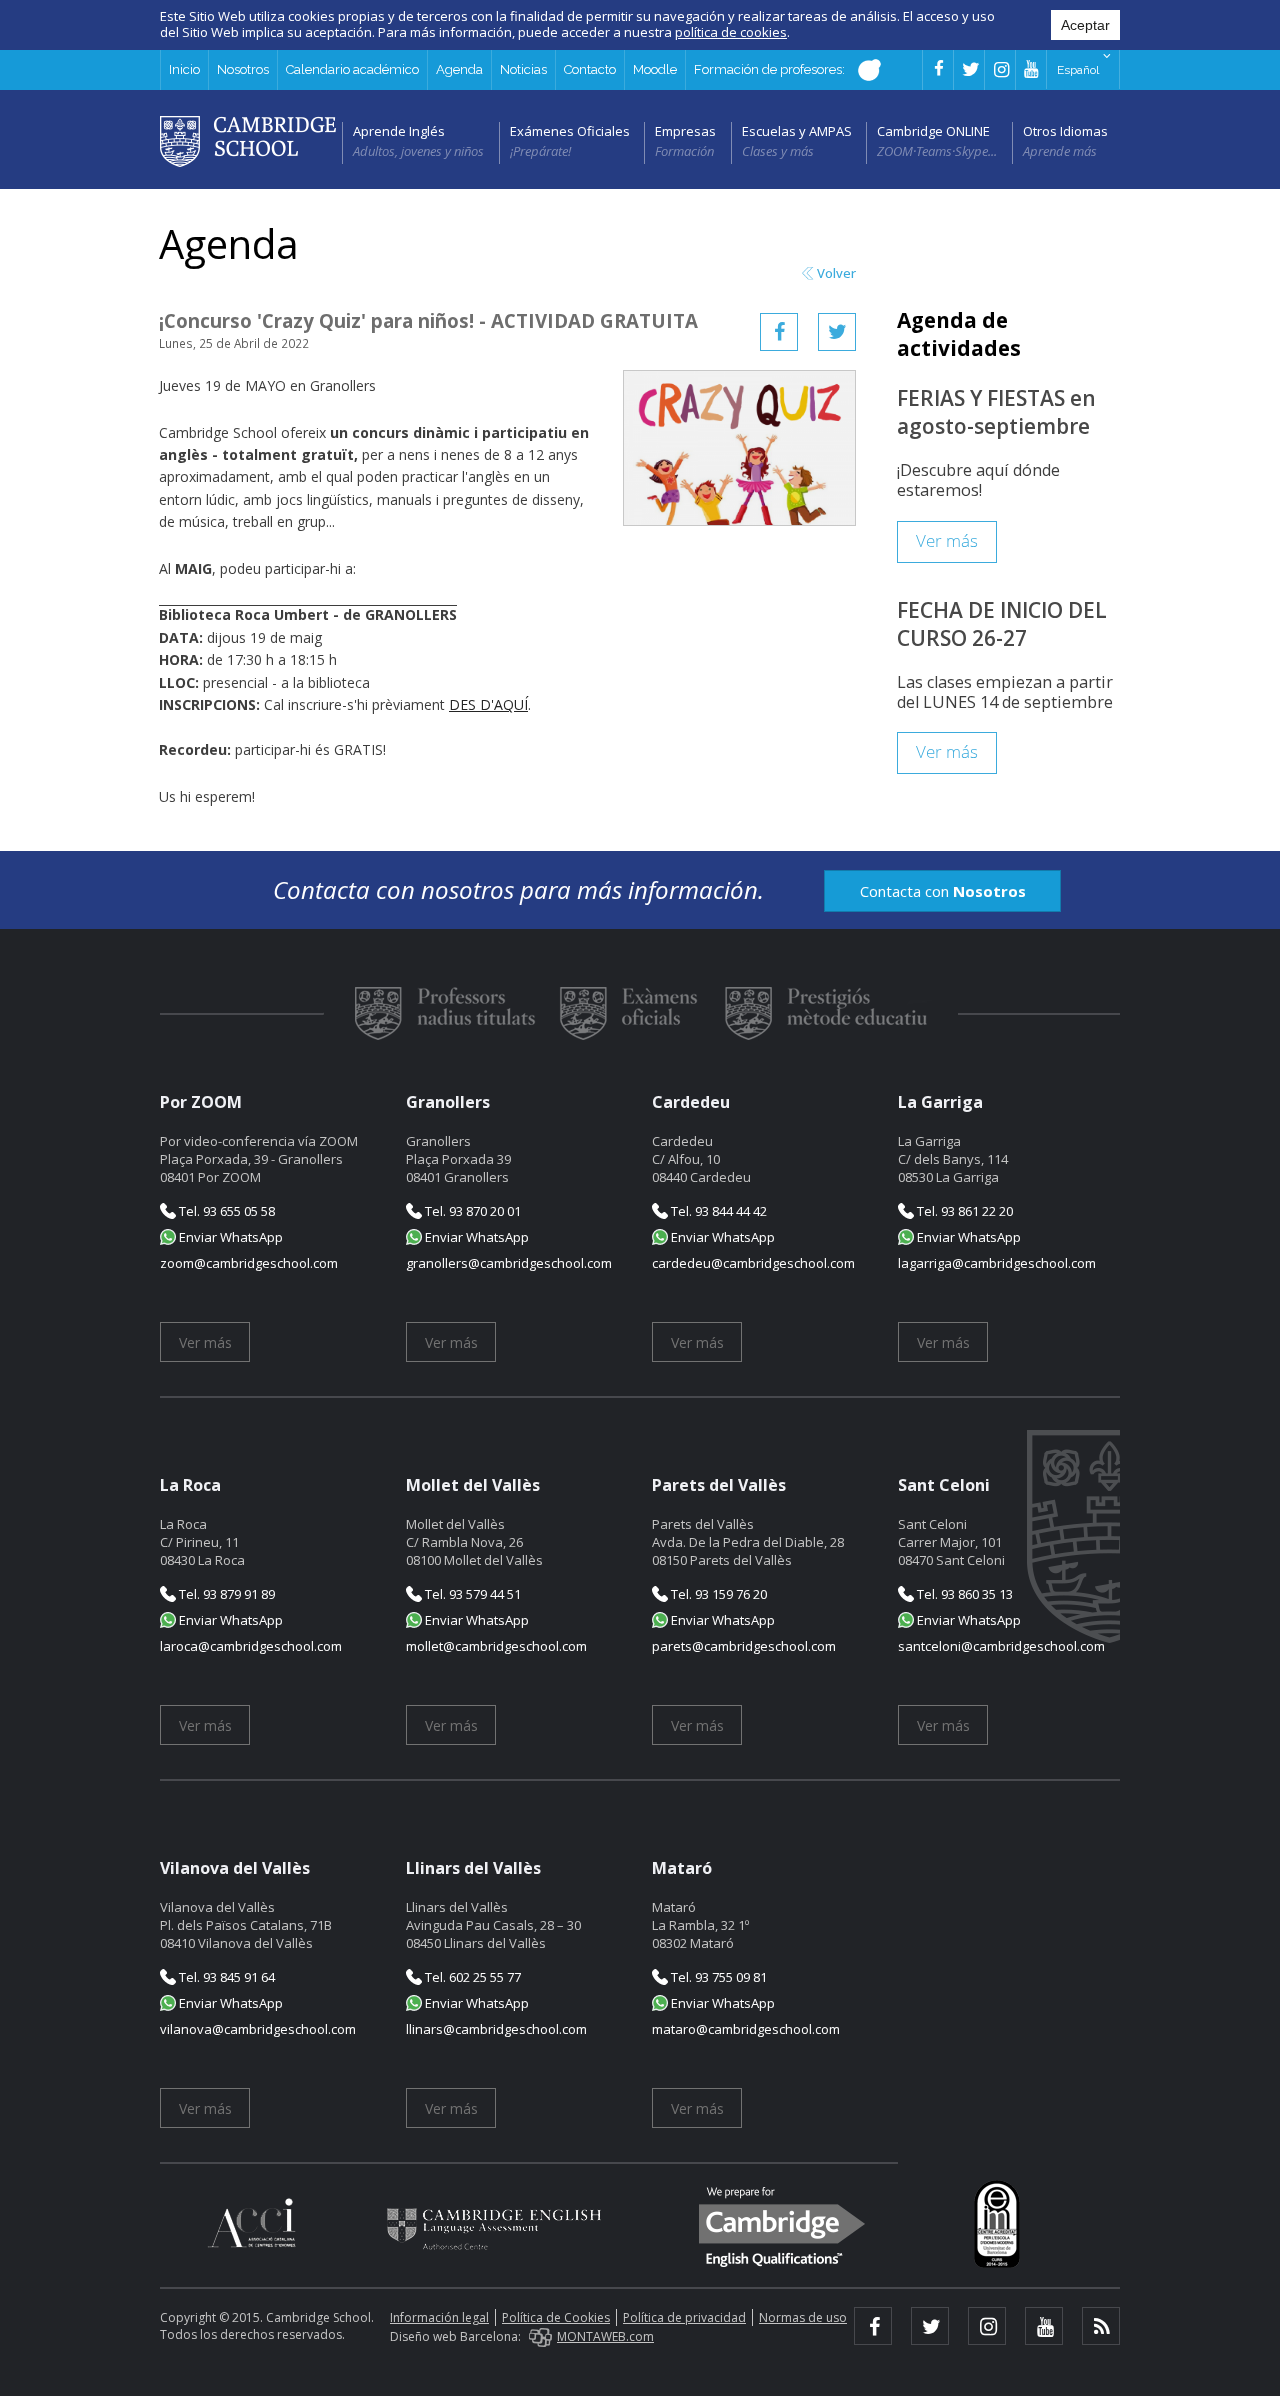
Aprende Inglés (399, 131)
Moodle (655, 69)
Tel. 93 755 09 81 (717, 1977)
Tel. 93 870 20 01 (471, 1211)
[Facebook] (779, 332)
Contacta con (943, 891)
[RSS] (1101, 2326)
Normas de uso (803, 2317)
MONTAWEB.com (605, 2336)
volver (836, 273)
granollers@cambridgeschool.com (509, 1263)
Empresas (685, 131)
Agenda (459, 69)
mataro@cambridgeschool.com (746, 2029)
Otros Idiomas (1065, 131)
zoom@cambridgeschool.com (249, 1263)
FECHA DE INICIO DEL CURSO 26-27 (1002, 624)
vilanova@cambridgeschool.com (258, 2029)
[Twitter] (837, 332)
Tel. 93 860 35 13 (963, 1594)
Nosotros (243, 69)
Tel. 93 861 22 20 (963, 1211)
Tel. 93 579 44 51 (471, 1594)
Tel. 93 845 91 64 (225, 1977)
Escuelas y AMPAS (797, 131)
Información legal (439, 2317)
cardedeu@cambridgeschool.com (753, 1263)
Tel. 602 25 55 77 (471, 1977)
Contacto (590, 69)
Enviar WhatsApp (229, 1237)
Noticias (523, 69)
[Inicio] (248, 140)
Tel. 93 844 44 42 (717, 1211)
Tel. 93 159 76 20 (717, 1594)
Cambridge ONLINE (933, 131)
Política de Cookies (556, 2317)
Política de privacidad (684, 2317)
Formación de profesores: (771, 69)
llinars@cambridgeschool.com (496, 2029)
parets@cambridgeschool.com (744, 1646)
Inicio (184, 69)
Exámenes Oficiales (570, 131)
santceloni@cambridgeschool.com (1001, 1646)
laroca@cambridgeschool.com (251, 1646)
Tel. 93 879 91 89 (225, 1594)
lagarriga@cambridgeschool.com (997, 1263)
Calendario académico (352, 69)
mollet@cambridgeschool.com (496, 1646)
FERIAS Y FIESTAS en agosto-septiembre (996, 412)
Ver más (947, 541)
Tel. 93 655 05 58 (225, 1211)
